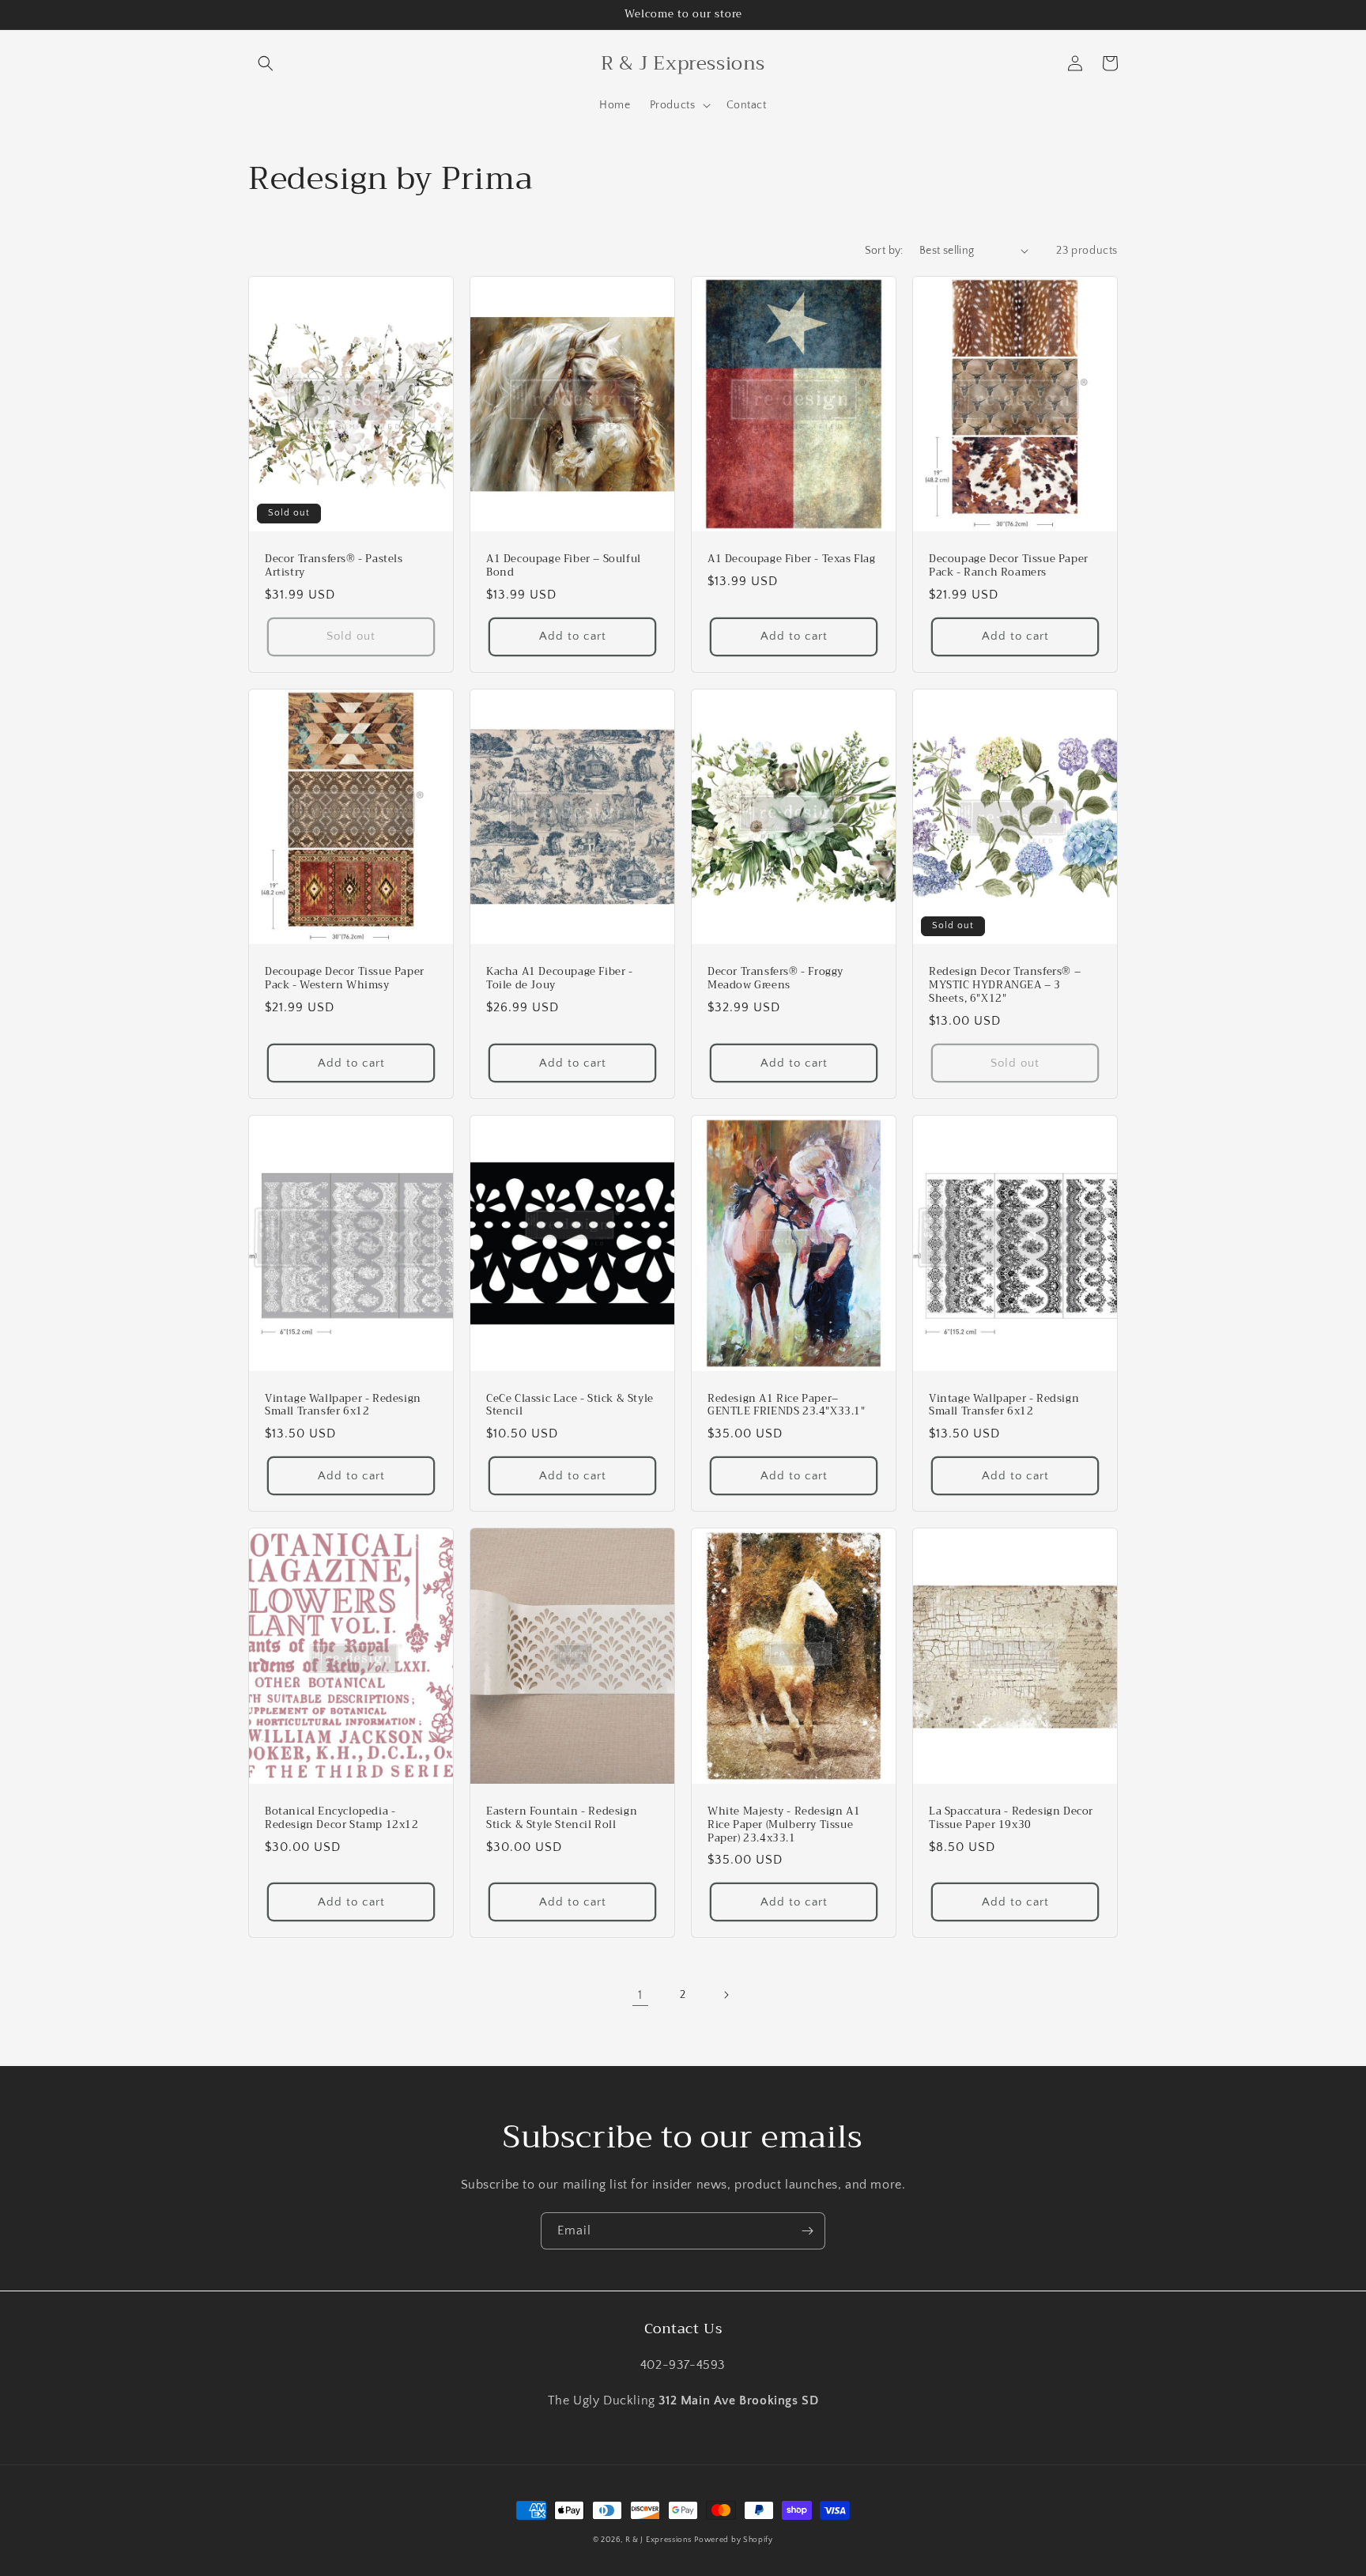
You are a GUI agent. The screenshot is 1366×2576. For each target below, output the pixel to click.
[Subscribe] (807, 2231)
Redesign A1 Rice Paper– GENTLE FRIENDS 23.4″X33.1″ (787, 1406)
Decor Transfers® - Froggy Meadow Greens (775, 979)
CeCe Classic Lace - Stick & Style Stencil (570, 1406)
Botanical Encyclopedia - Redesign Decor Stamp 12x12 (342, 1819)
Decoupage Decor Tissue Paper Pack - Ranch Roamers (1009, 566)
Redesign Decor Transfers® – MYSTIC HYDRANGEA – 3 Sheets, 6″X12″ (1005, 986)
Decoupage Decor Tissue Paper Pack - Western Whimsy (345, 979)
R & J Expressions (658, 2540)
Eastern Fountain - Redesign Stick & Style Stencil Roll (562, 1819)
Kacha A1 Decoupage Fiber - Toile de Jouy (560, 979)
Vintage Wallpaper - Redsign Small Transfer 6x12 (1004, 1406)
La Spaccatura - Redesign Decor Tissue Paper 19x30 (1011, 1819)
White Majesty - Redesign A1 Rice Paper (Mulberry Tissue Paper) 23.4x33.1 (784, 1825)
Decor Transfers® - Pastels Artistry (334, 566)
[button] (266, 63)
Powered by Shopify (734, 2540)
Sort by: (884, 251)
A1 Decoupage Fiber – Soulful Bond (564, 566)
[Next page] (726, 1995)
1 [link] (640, 1995)
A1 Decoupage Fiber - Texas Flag (792, 559)
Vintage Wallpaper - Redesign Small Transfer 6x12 (343, 1406)
